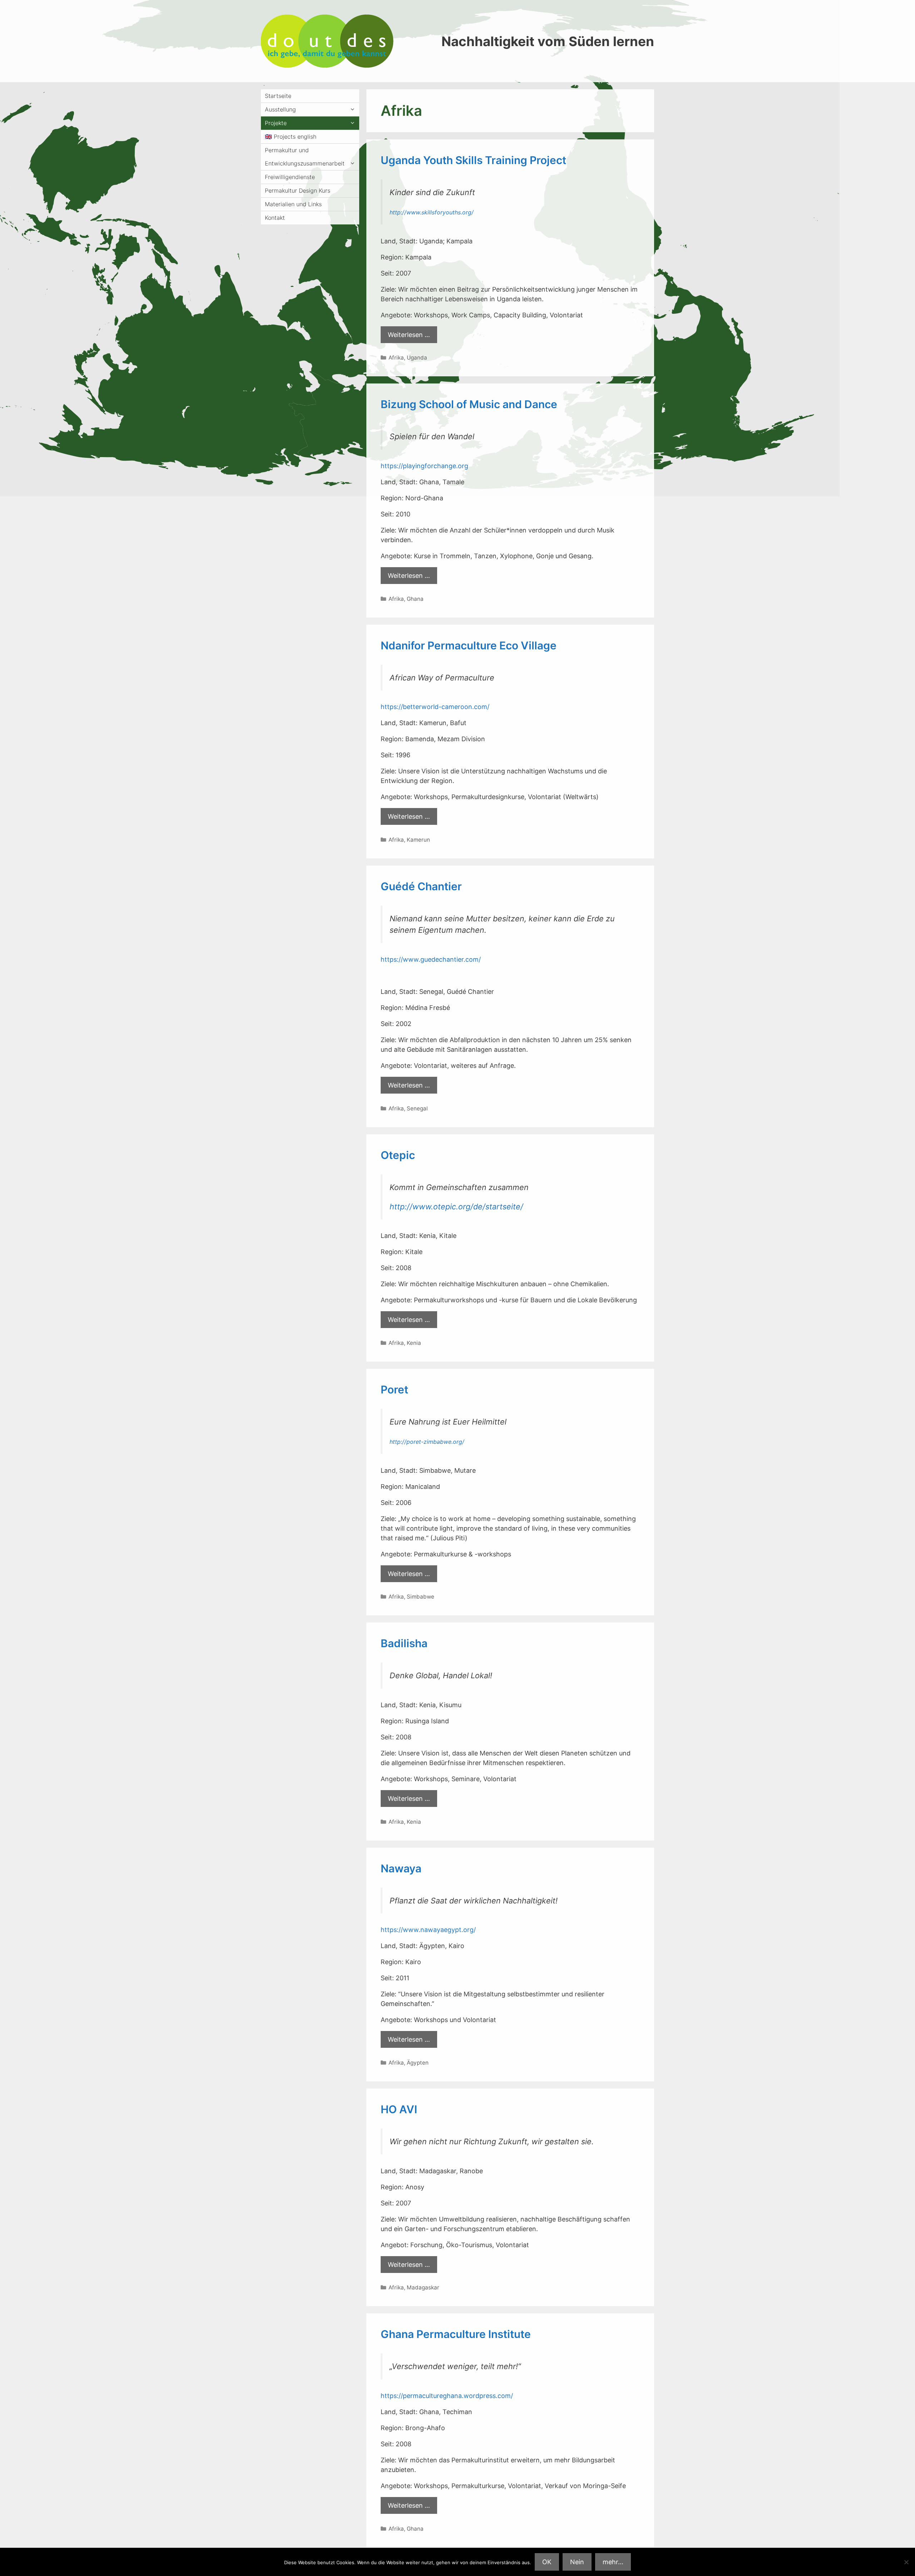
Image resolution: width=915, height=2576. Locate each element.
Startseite (278, 96)
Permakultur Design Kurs (298, 190)
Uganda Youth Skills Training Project (473, 160)
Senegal (417, 1108)
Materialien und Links (293, 204)
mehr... (613, 2562)
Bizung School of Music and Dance (469, 404)
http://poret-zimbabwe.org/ (427, 1442)
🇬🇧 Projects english (291, 137)
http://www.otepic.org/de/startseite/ (456, 1207)
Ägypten (418, 2063)
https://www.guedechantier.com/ (431, 959)
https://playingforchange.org (424, 466)
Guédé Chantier (421, 886)
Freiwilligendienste (290, 177)
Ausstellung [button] (280, 109)
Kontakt (275, 218)
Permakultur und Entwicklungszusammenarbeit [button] (305, 157)
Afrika (396, 358)
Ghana (415, 599)
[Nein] (906, 2562)
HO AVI (399, 2109)
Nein (577, 2562)
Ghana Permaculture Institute (456, 2334)
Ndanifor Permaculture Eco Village (469, 645)
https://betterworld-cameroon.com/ (435, 707)
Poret (394, 1389)
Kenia (414, 1343)
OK (547, 2562)
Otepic (398, 1155)
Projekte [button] (276, 123)
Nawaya (401, 1868)
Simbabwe (421, 1597)
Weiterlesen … (409, 335)
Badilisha (404, 1643)
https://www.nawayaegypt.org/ (428, 1930)
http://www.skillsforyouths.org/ (432, 212)
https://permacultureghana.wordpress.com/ (447, 2396)
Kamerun (418, 840)
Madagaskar (423, 2287)
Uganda (417, 358)
